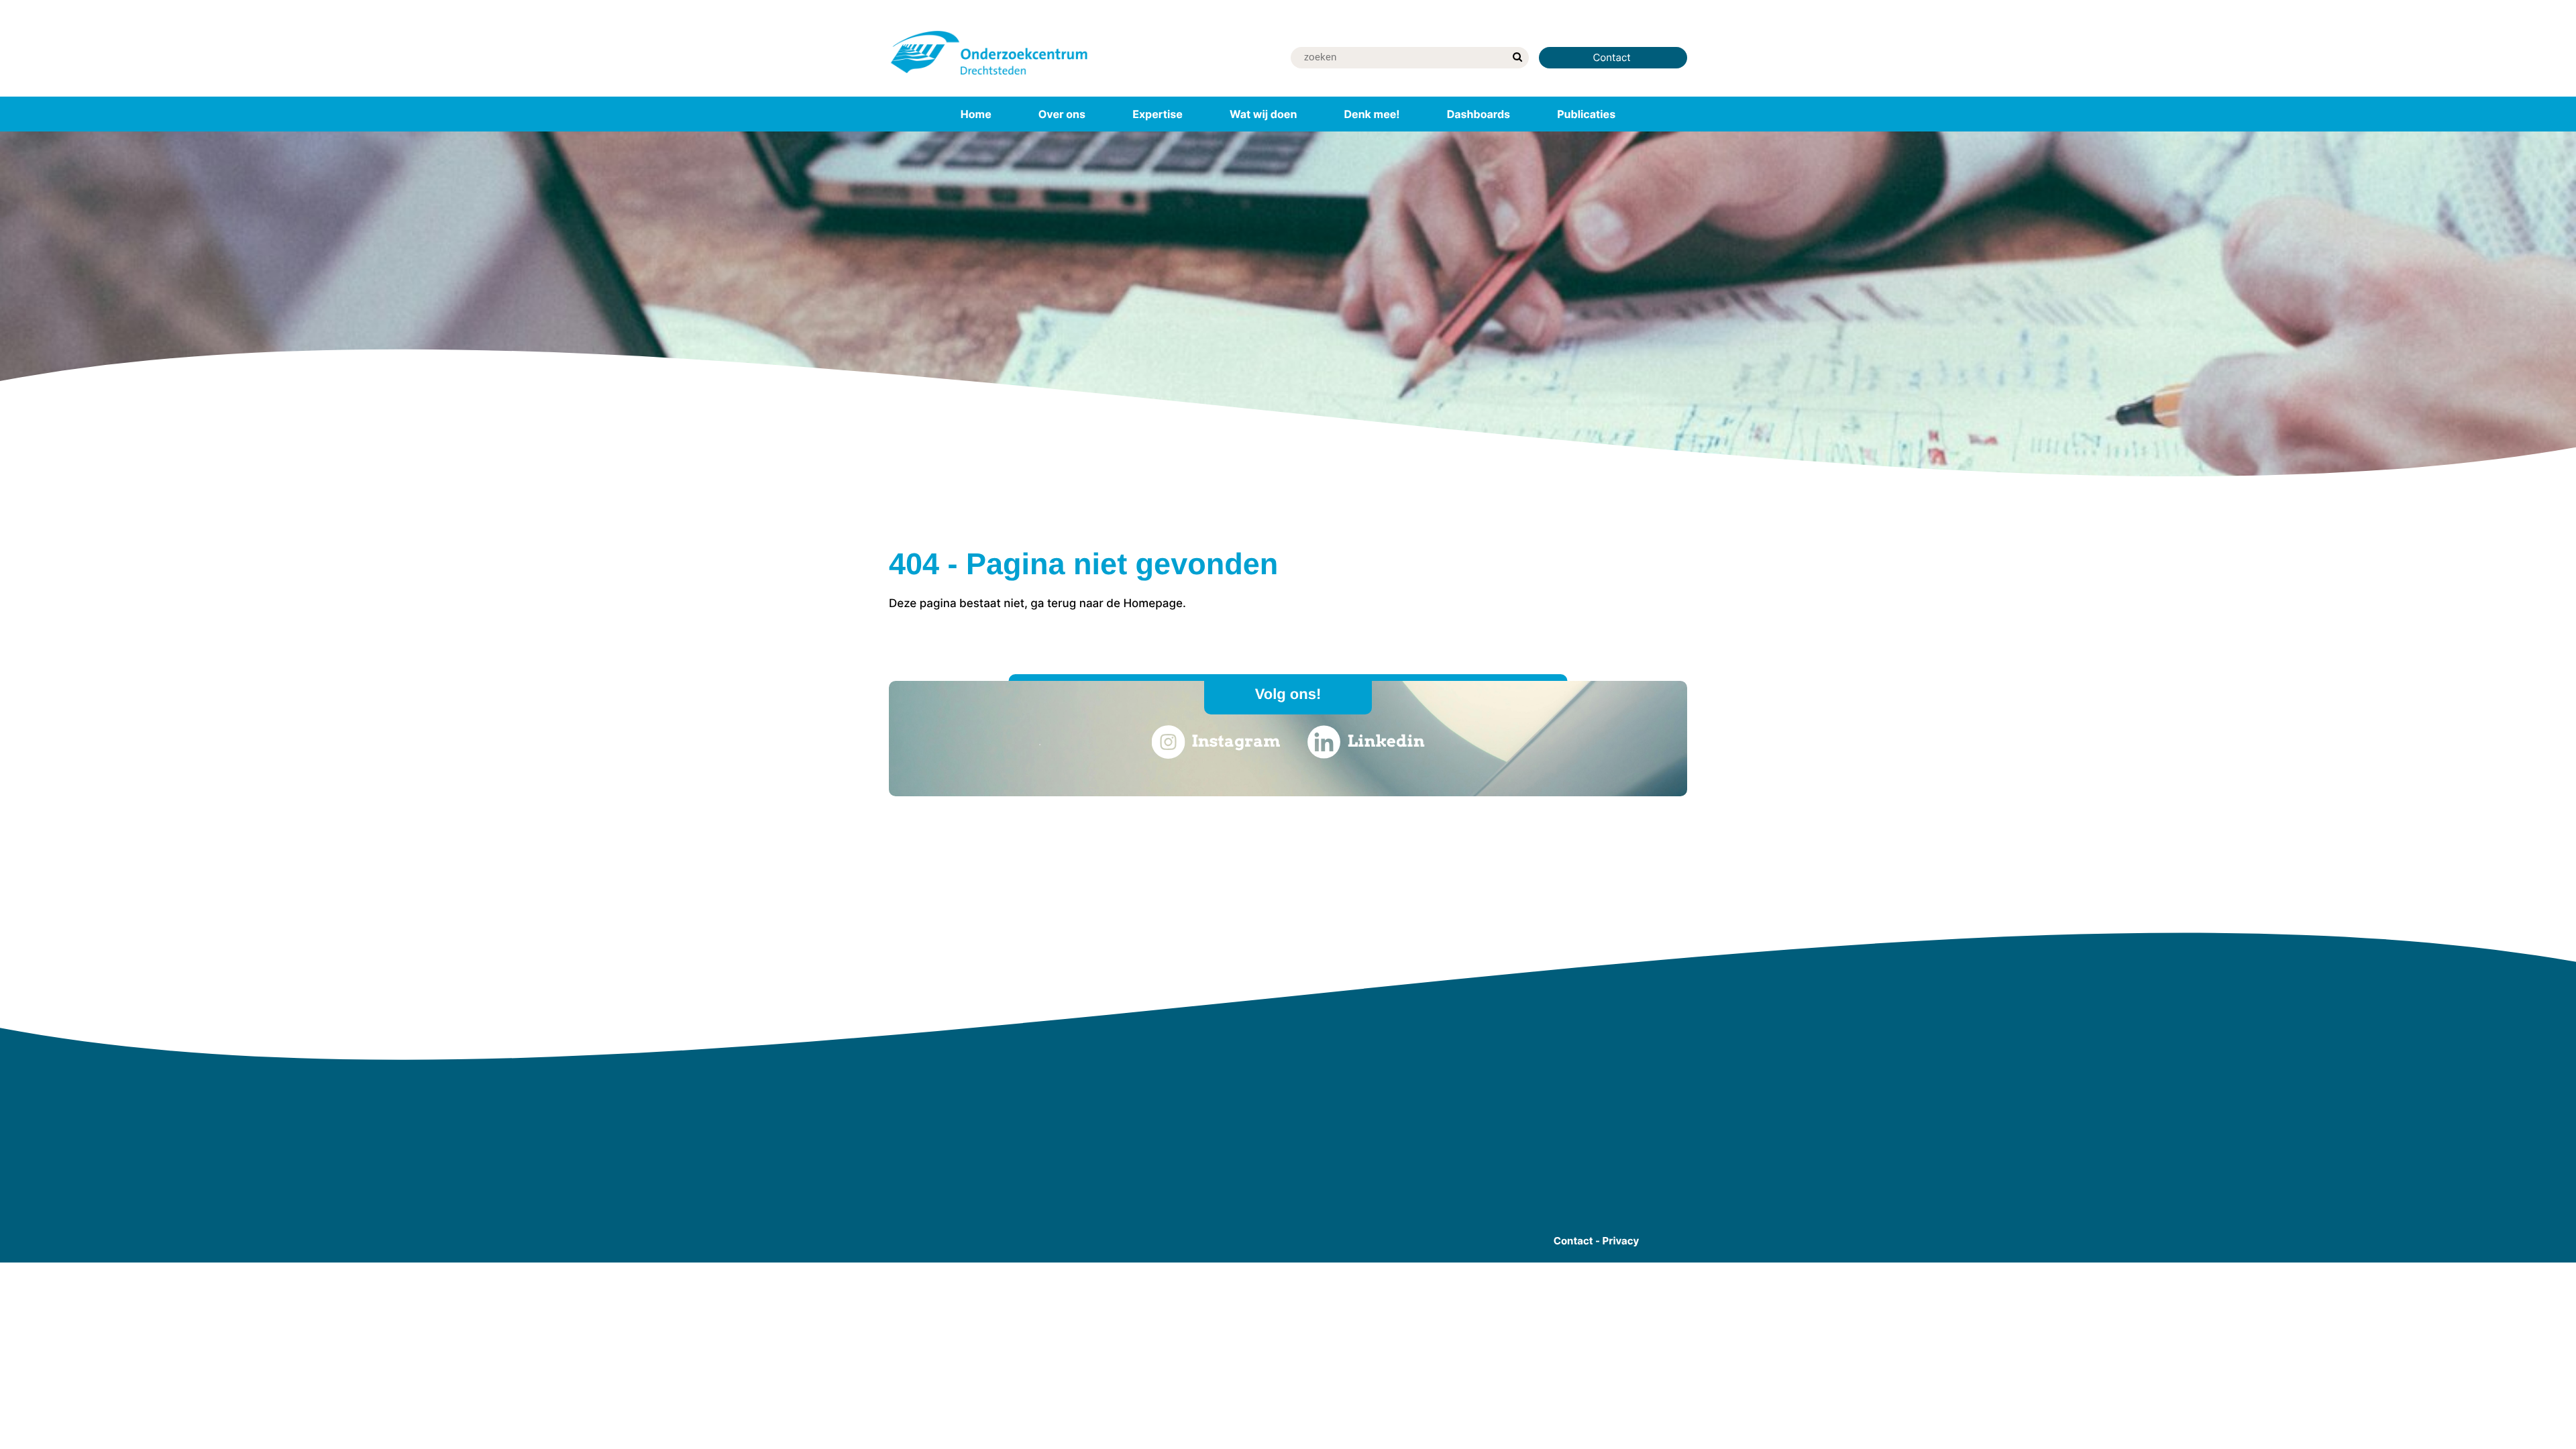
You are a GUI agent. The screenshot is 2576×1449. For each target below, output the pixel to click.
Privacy (1621, 1241)
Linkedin (1386, 741)
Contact (1613, 57)
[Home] (989, 77)
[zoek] (1517, 58)
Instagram (1236, 741)
